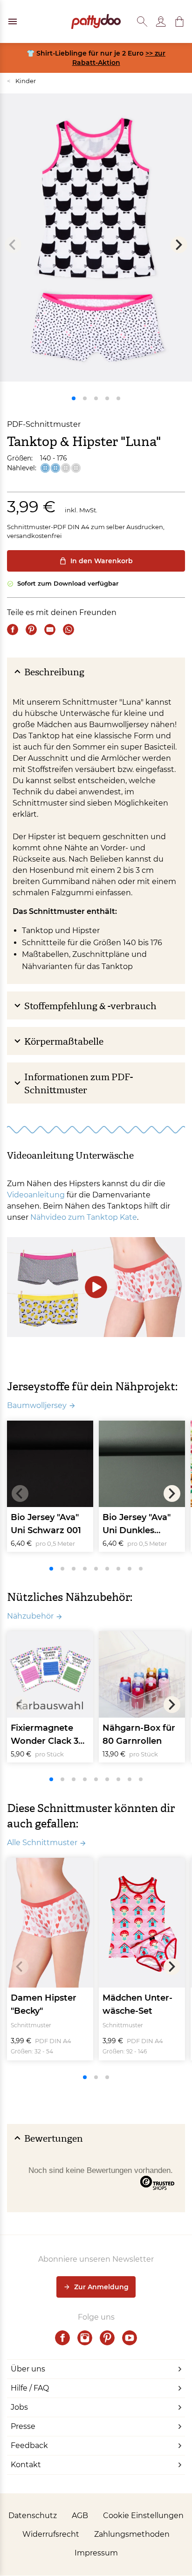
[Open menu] (13, 21)
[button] (179, 21)
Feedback (29, 2445)
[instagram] (85, 2338)
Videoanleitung (36, 1195)
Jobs (19, 2407)
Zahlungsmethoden (132, 2534)
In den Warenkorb (102, 561)
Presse (23, 2426)
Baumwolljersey (37, 1405)
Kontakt (26, 2465)
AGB (80, 2516)
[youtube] (130, 2338)
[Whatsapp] (69, 630)
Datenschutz (33, 2516)
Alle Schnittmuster (42, 1843)
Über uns (28, 2369)
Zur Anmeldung (101, 2287)
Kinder (21, 81)
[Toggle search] (142, 21)
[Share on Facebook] (13, 630)
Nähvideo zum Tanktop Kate (84, 1217)
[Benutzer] (161, 21)
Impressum (96, 2553)
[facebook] (62, 2338)
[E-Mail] (50, 630)
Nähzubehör (30, 1616)
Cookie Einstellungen (143, 2516)
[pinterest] (107, 2338)
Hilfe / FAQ (30, 2388)
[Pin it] (31, 630)
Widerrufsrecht (51, 2534)
